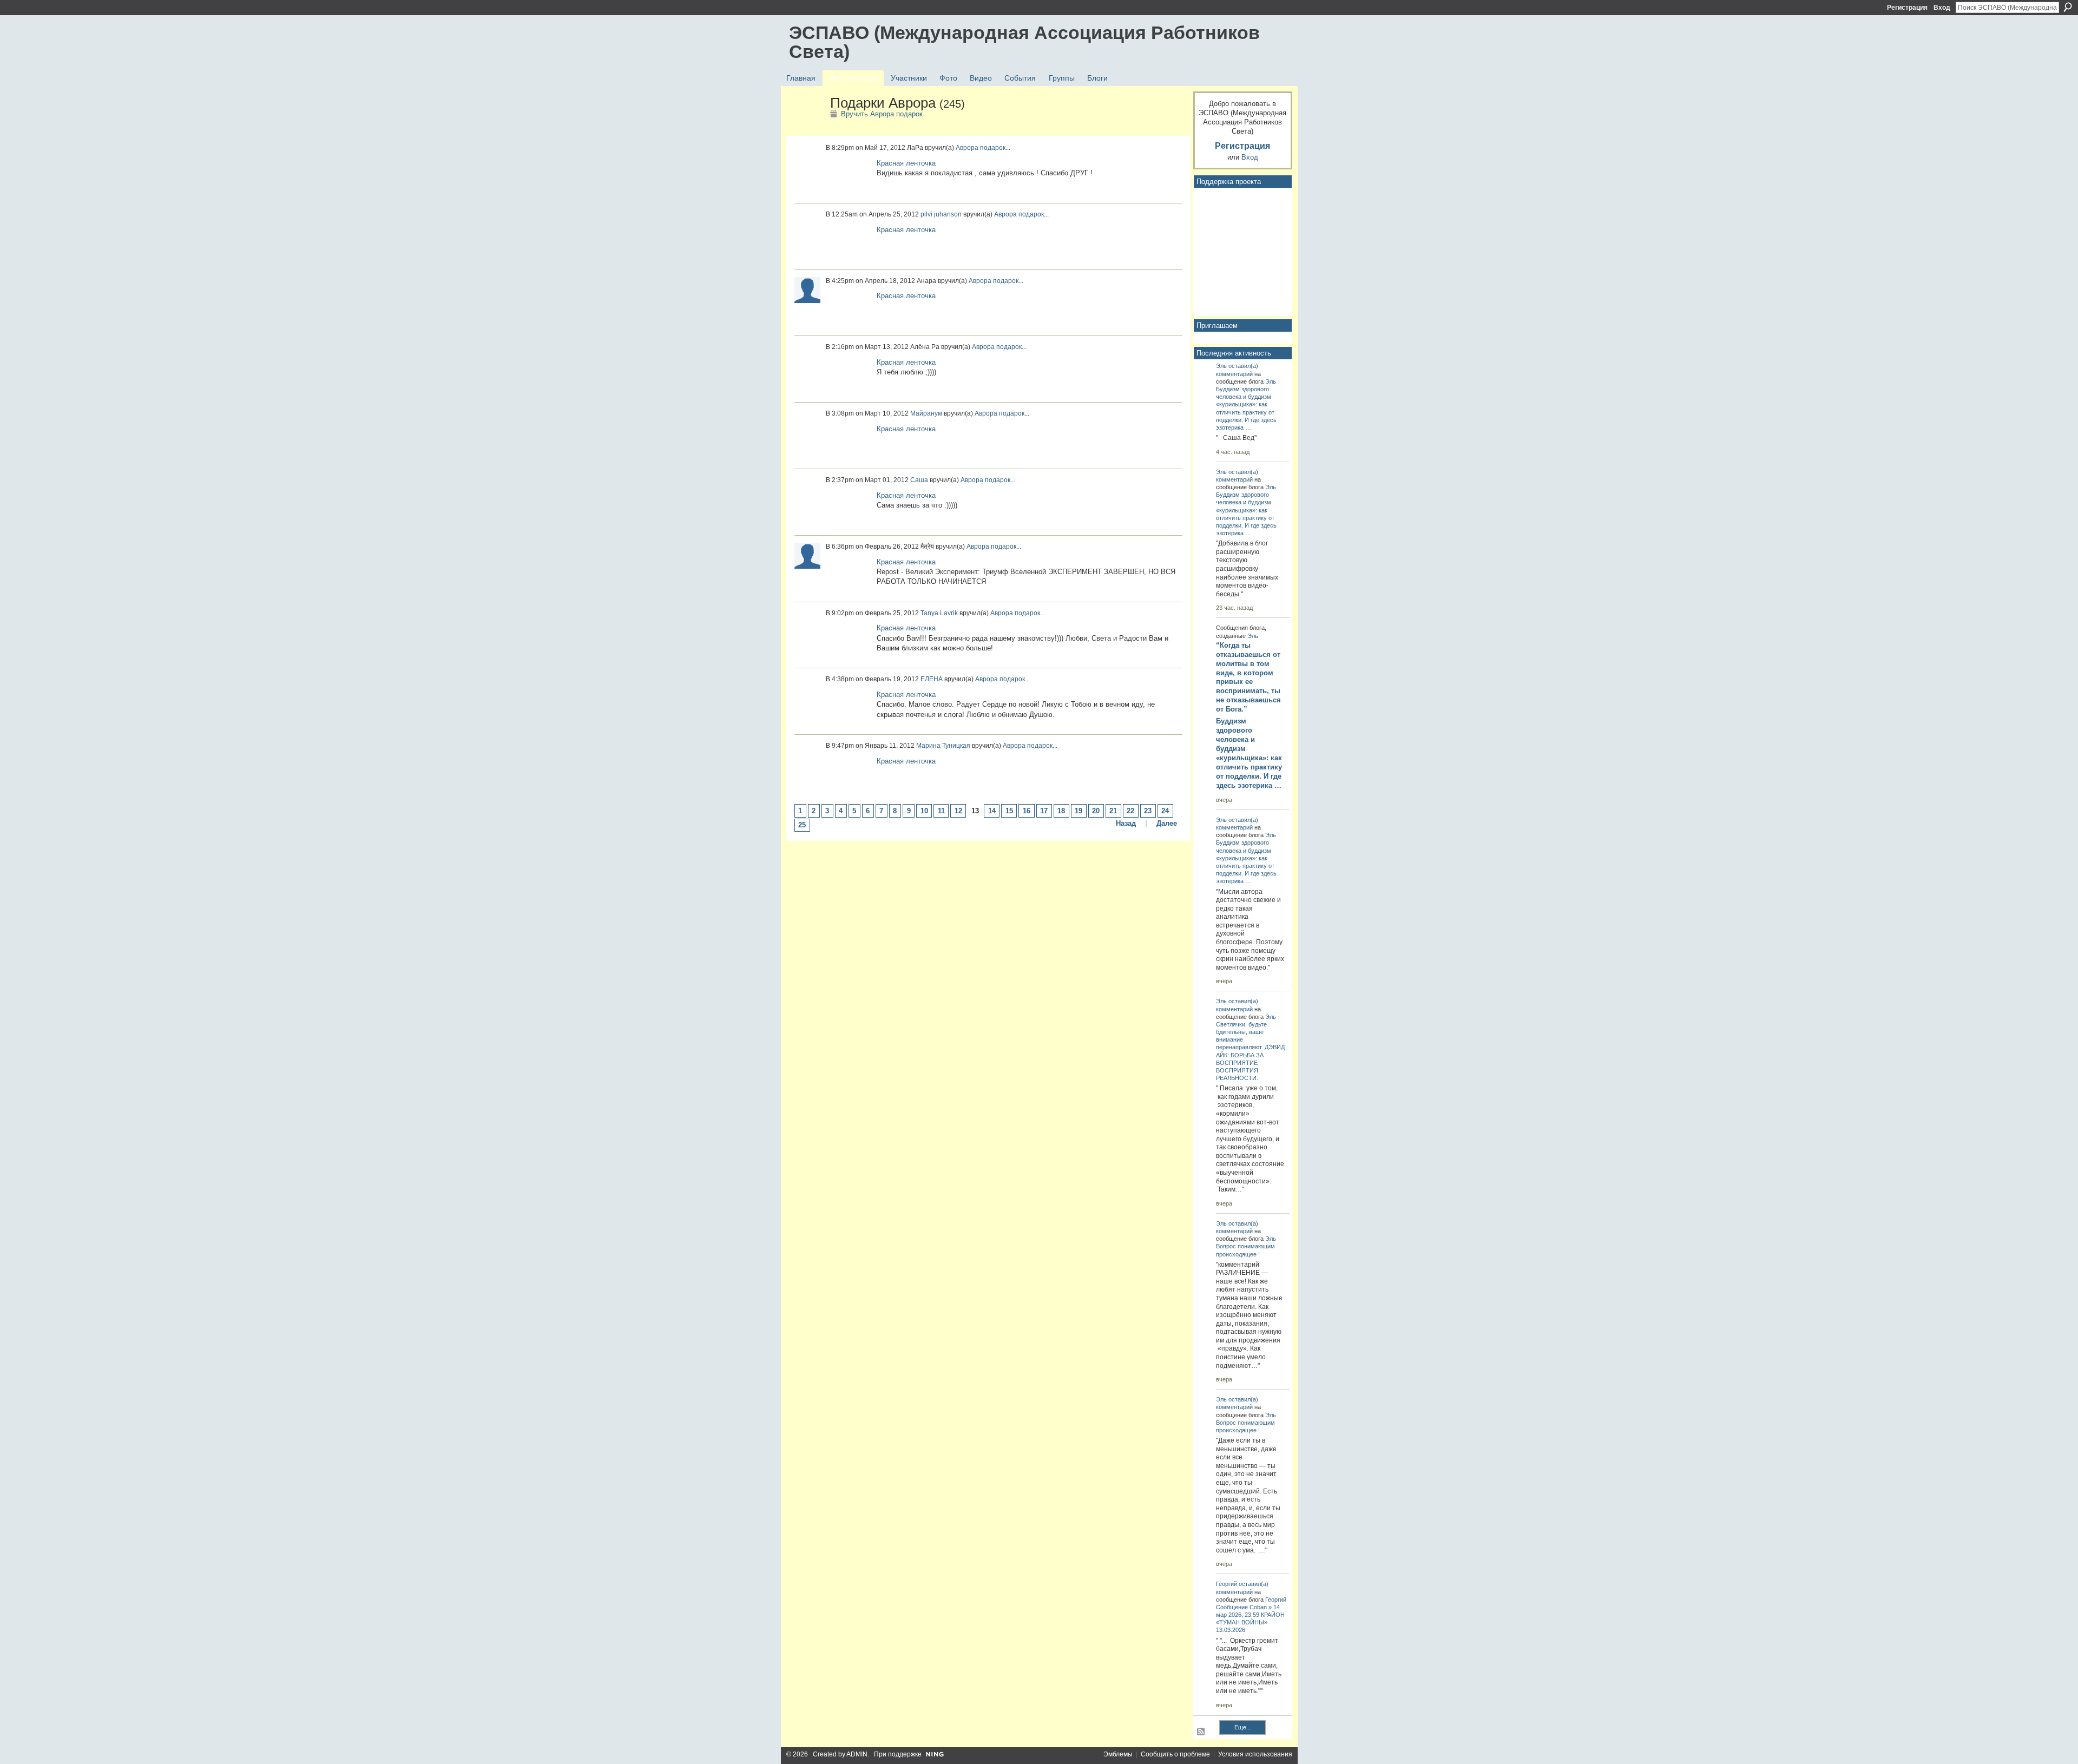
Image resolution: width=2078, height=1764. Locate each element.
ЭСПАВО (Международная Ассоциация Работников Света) (1024, 42)
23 (1148, 811)
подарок (993, 148)
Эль (1221, 366)
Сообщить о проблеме (1175, 1754)
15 (1009, 811)
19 (1079, 811)
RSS (1201, 1732)
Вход (1942, 8)
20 (1096, 811)
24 (1165, 811)
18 (1061, 811)
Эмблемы (1118, 1754)
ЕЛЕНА (932, 679)
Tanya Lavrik (939, 613)
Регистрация (1907, 8)
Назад (1126, 823)
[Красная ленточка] (849, 176)
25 (802, 825)
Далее (1167, 823)
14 (992, 811)
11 (941, 811)
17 (1044, 811)
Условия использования (1255, 1754)
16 (1027, 811)
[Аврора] (806, 126)
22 (1130, 811)
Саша (919, 480)
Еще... (1243, 1727)
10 (924, 811)
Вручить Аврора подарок (882, 114)
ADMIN (857, 1754)
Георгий (1227, 1584)
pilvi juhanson (941, 214)
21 (1113, 811)
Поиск (2068, 7)
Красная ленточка (906, 163)
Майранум (926, 413)
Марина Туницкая (943, 746)
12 (958, 811)
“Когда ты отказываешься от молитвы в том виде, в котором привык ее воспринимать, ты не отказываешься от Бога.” (1248, 677)
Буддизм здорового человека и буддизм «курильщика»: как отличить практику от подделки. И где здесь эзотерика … (1249, 753)
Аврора (967, 148)
